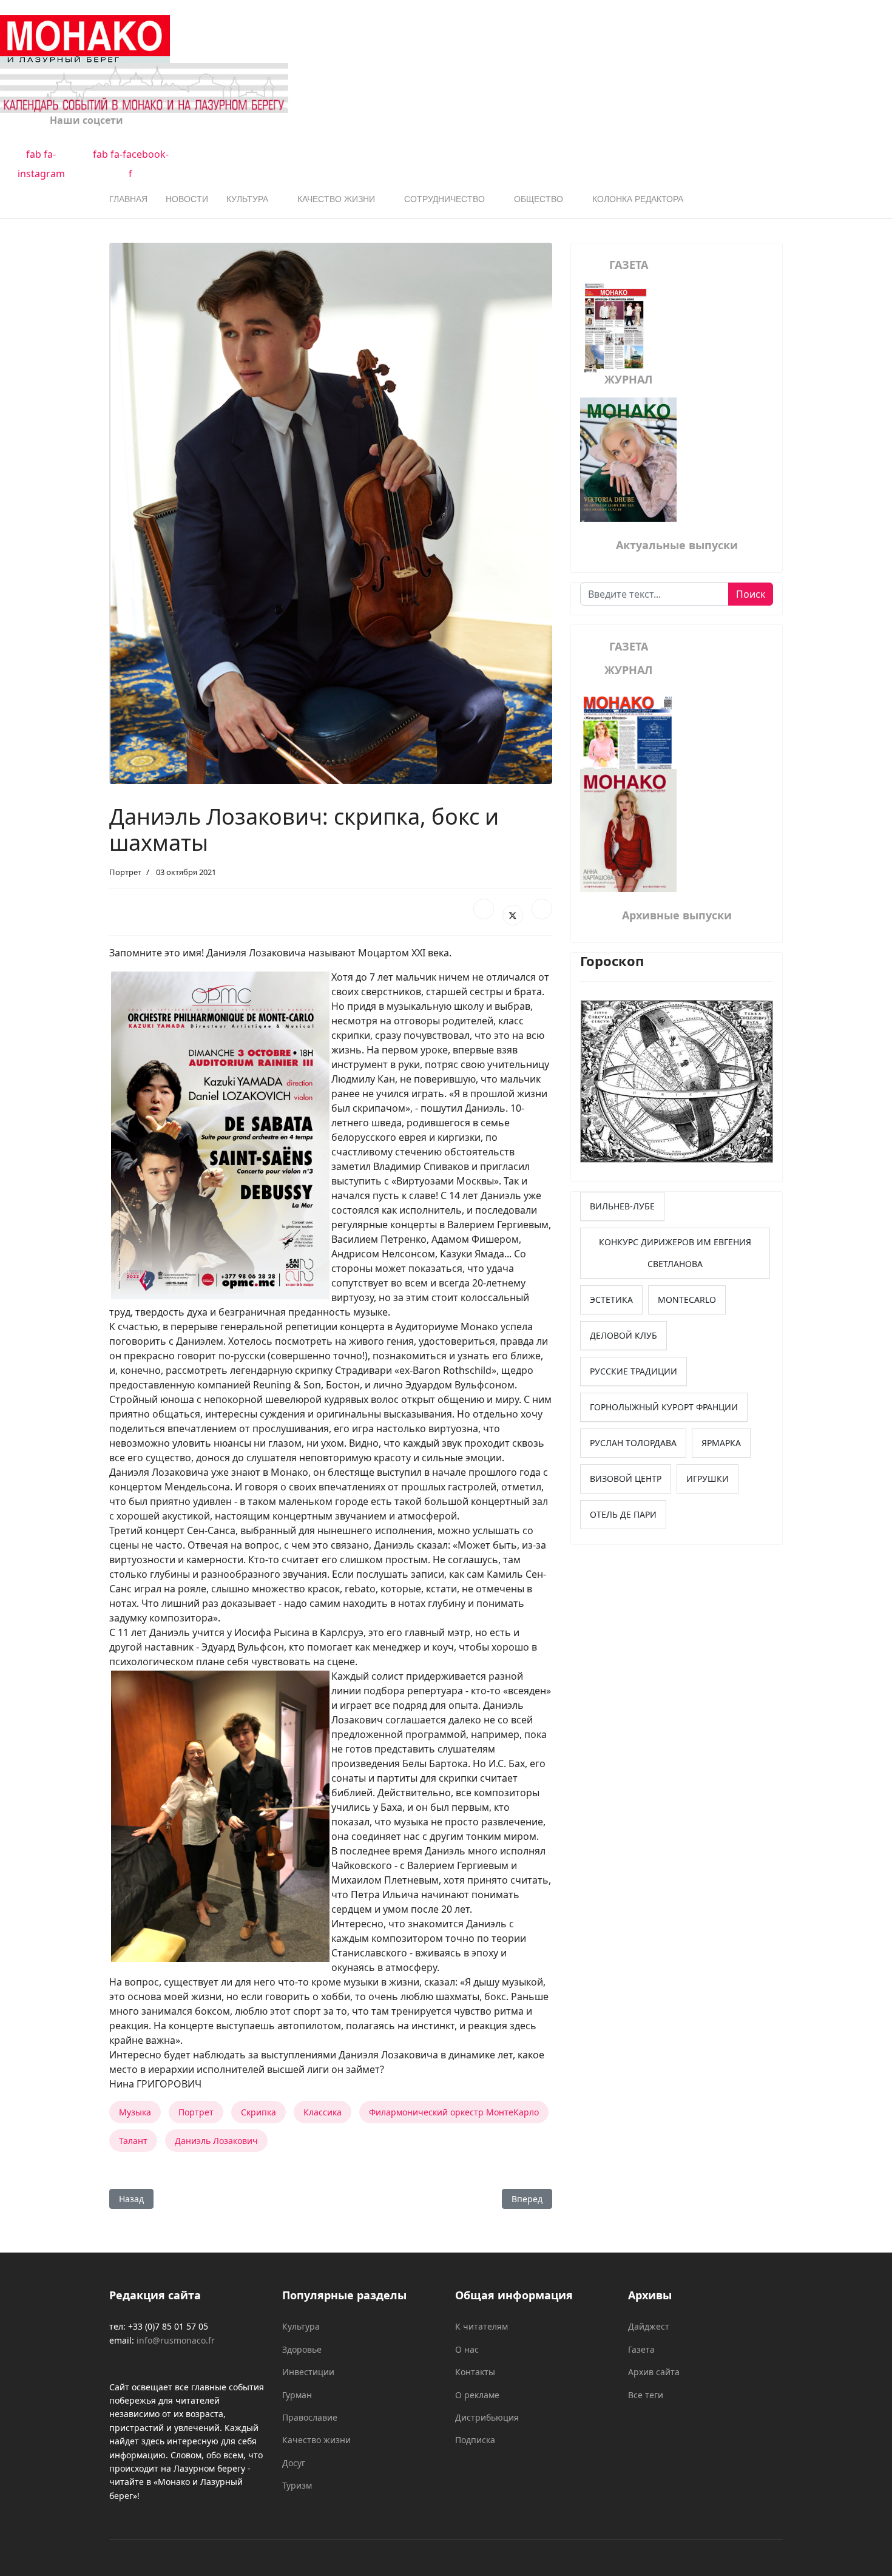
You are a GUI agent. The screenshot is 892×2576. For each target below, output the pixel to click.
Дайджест (649, 2326)
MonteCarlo (687, 1300)
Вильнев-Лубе (622, 1206)
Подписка (475, 2440)
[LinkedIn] (542, 909)
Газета (641, 2349)
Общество (539, 199)
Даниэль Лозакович (216, 2141)
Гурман (297, 2395)
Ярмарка (721, 1443)
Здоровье (302, 2349)
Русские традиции (634, 1371)
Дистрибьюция (487, 2417)
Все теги (646, 2395)
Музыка (135, 2112)
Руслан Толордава (633, 1443)
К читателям (481, 2326)
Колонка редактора (638, 199)
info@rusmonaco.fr (176, 2340)
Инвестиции (308, 2372)
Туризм (297, 2485)
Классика (323, 2112)
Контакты (475, 2372)
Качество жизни (336, 199)
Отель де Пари (623, 1514)
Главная (128, 199)
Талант (133, 2141)
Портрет (125, 872)
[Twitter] (513, 915)
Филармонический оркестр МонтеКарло (454, 2112)
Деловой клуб (623, 1335)
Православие (310, 2417)
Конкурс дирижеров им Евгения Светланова (675, 1253)
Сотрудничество (444, 199)
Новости (187, 199)
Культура (247, 199)
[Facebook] (484, 909)
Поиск (751, 594)
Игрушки (708, 1479)
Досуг (294, 2463)
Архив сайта (654, 2372)
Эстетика (611, 1300)
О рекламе (477, 2395)
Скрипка (258, 2112)
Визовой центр (626, 1479)
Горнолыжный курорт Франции (664, 1407)
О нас (467, 2349)
